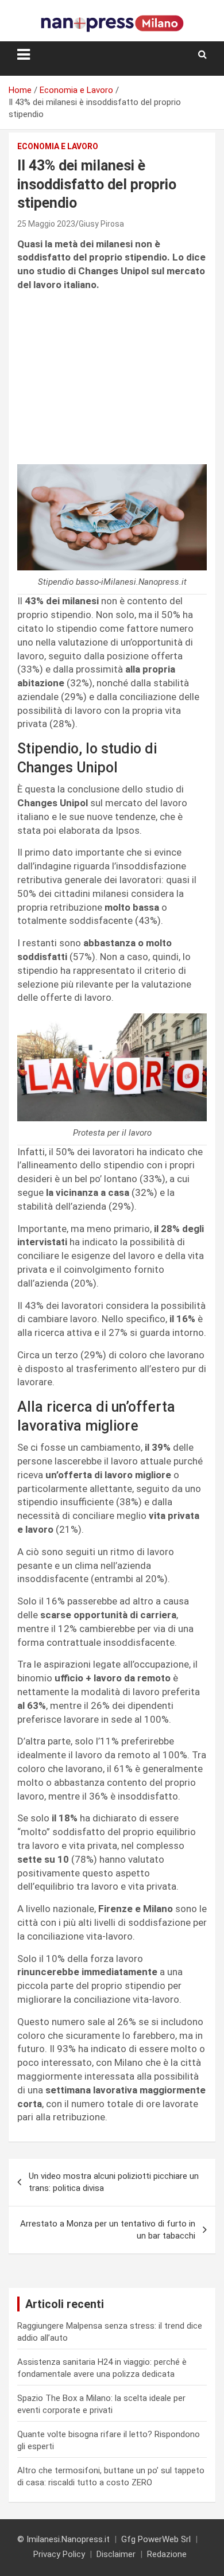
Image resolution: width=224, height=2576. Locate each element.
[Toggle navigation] (24, 55)
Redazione (167, 2554)
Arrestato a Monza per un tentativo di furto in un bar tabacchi (108, 2230)
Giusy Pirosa (101, 224)
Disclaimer (116, 2554)
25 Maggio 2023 (46, 224)
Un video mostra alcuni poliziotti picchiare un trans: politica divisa (114, 2182)
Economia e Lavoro (58, 146)
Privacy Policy (59, 2554)
